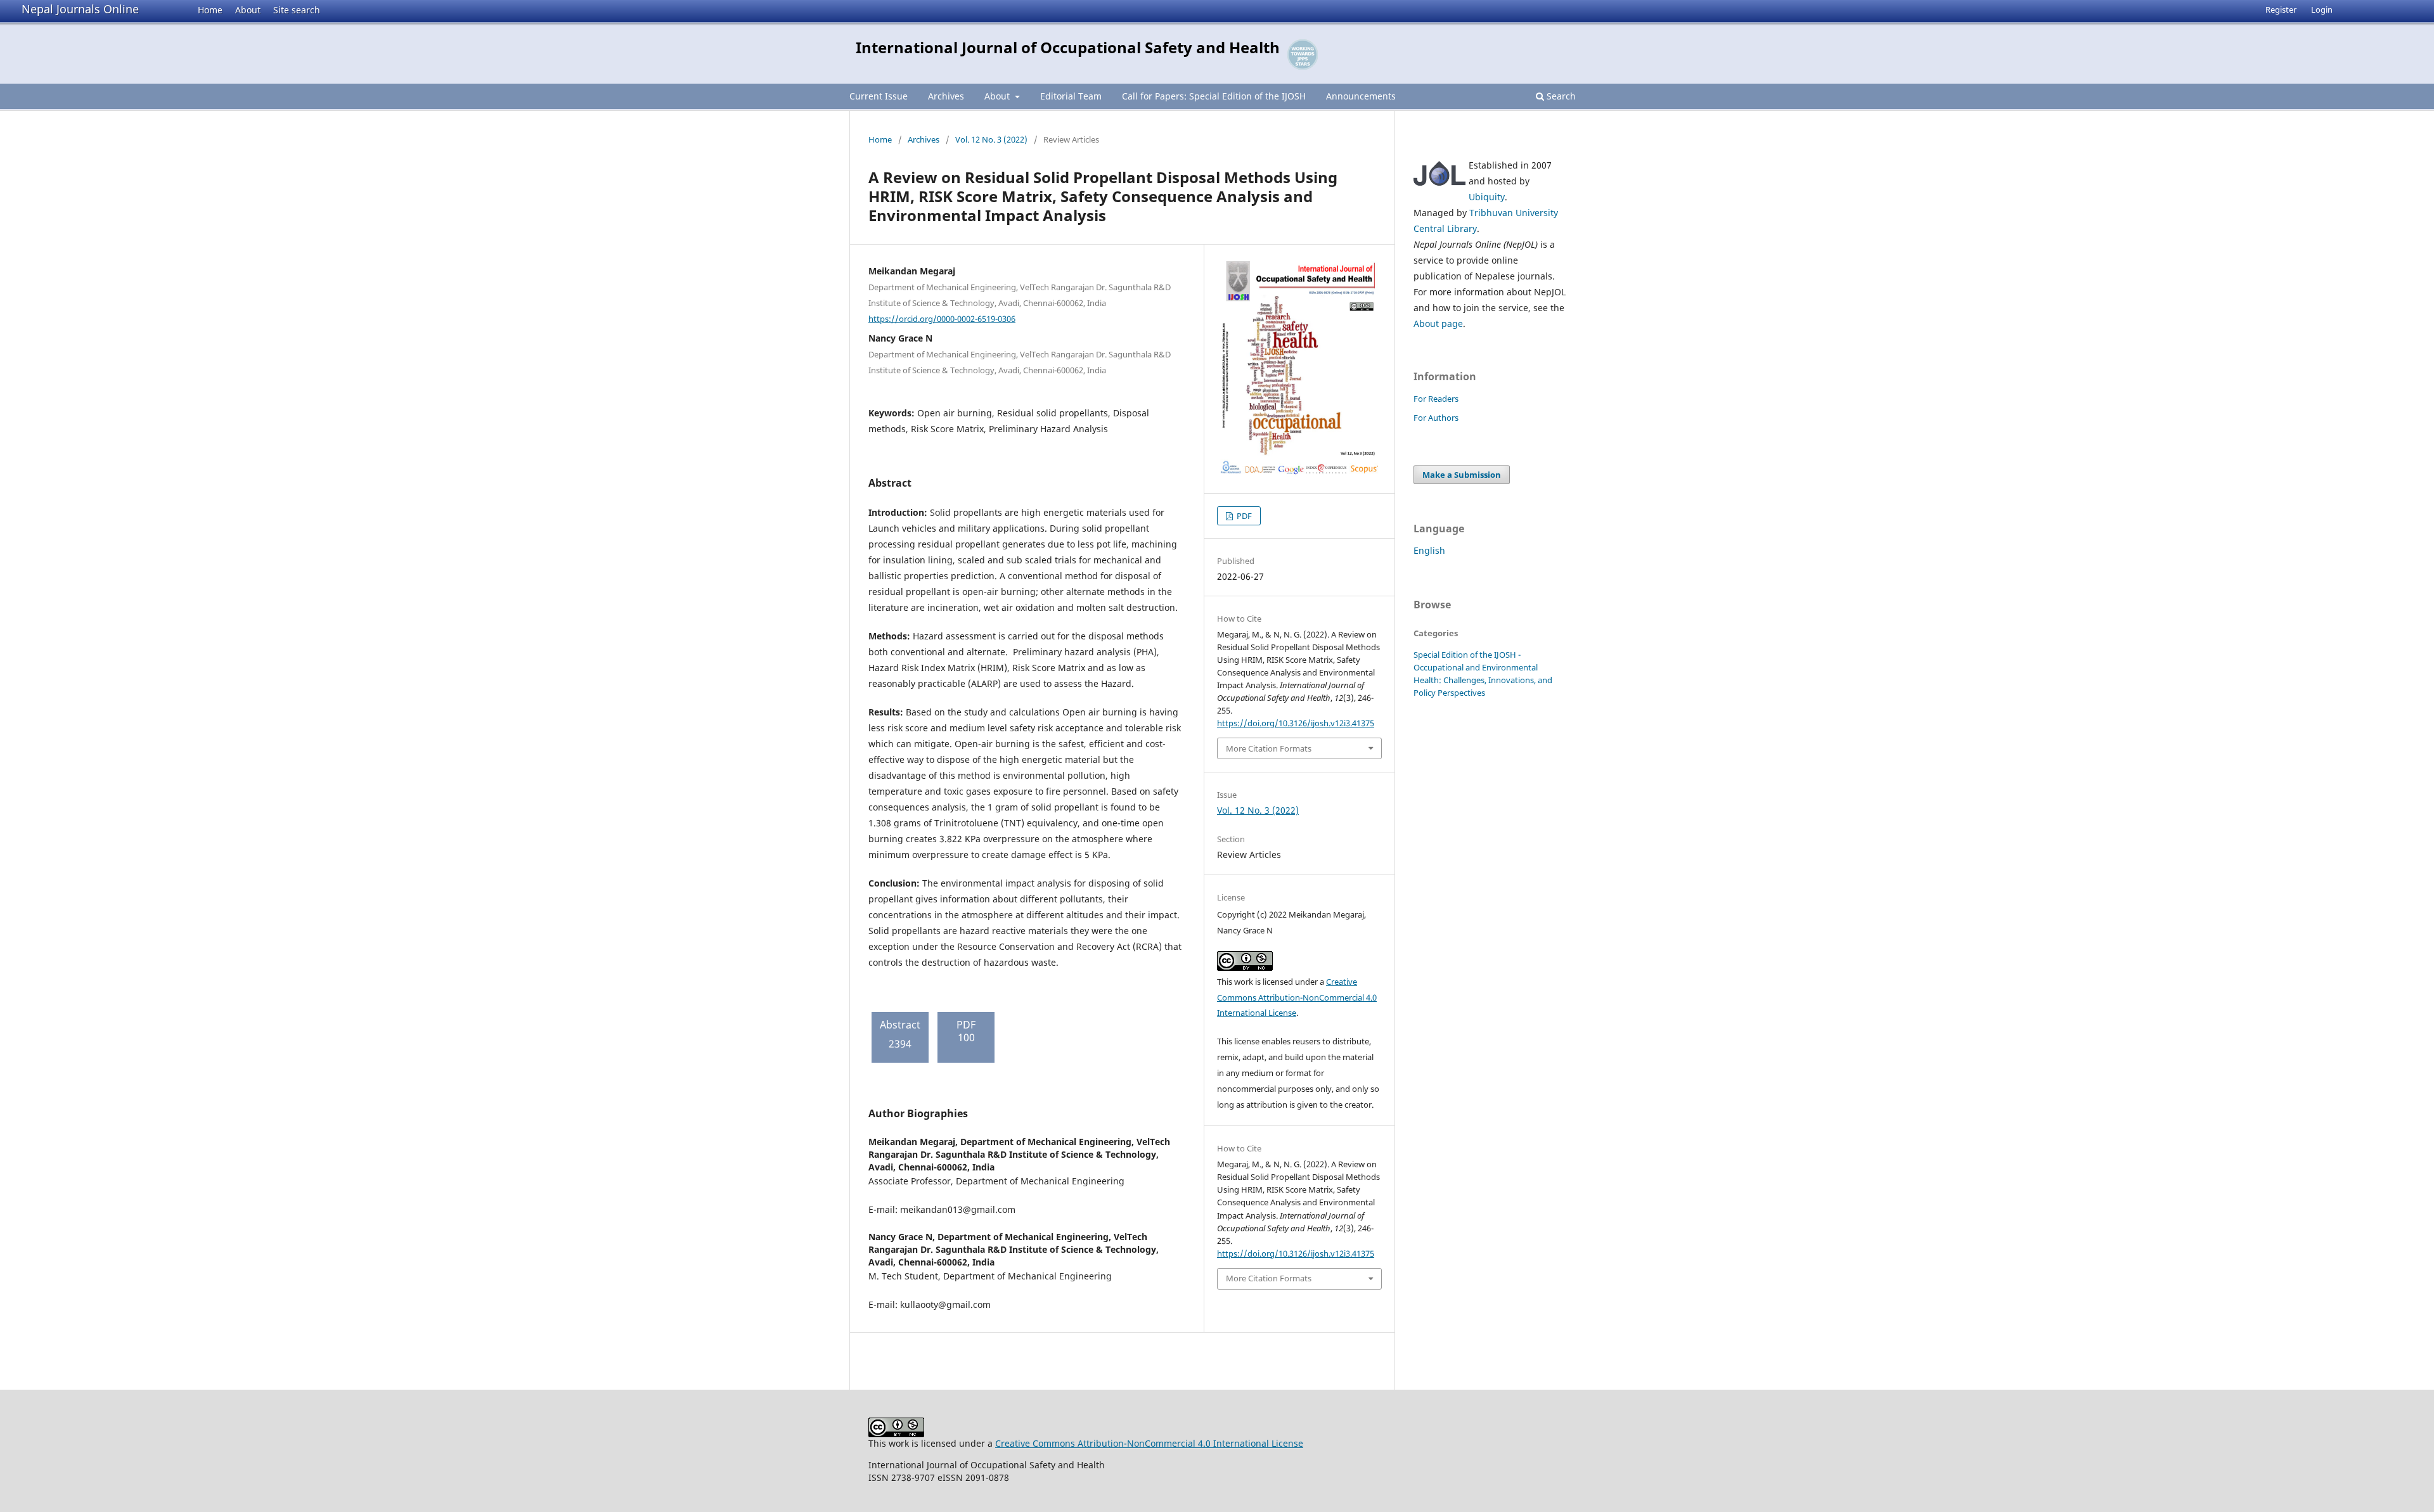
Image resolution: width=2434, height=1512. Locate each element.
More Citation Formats (1269, 748)
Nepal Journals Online (80, 9)
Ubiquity (1487, 197)
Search (1560, 96)
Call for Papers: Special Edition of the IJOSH (1214, 96)
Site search (297, 10)
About (248, 10)
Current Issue (879, 96)
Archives (946, 96)
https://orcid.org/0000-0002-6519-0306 (942, 318)
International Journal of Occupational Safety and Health (1068, 47)
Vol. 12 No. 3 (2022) (991, 139)
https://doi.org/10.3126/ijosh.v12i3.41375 (1296, 723)
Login (2322, 10)
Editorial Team (1071, 96)
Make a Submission (1462, 475)
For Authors (1436, 418)
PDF (1243, 516)
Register (2281, 10)
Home (210, 10)
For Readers (1436, 399)
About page (1438, 324)
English (1429, 550)
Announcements (1361, 96)
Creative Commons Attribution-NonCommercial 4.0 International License (1297, 997)
